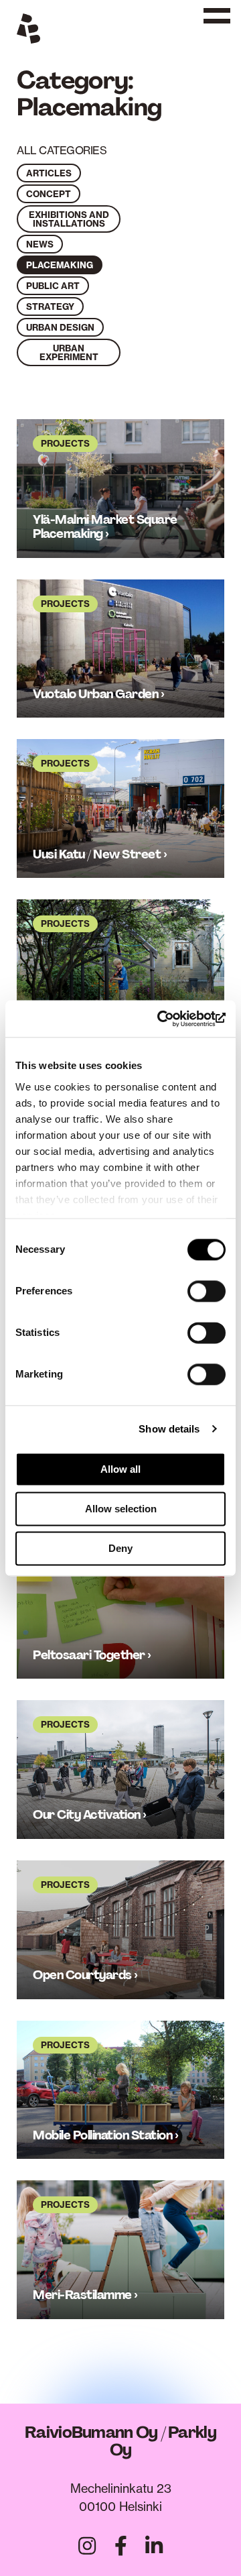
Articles (49, 173)
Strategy (50, 306)
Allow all (120, 1469)
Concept (49, 194)
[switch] (207, 1291)
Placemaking (60, 265)
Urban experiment (69, 352)
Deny (120, 1548)
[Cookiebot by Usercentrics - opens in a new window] (170, 1019)
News (40, 244)
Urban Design (60, 327)
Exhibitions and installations (69, 219)
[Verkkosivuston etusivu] (28, 31)
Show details (169, 1429)
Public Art (53, 286)
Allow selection (121, 1509)
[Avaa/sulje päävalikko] (214, 24)
